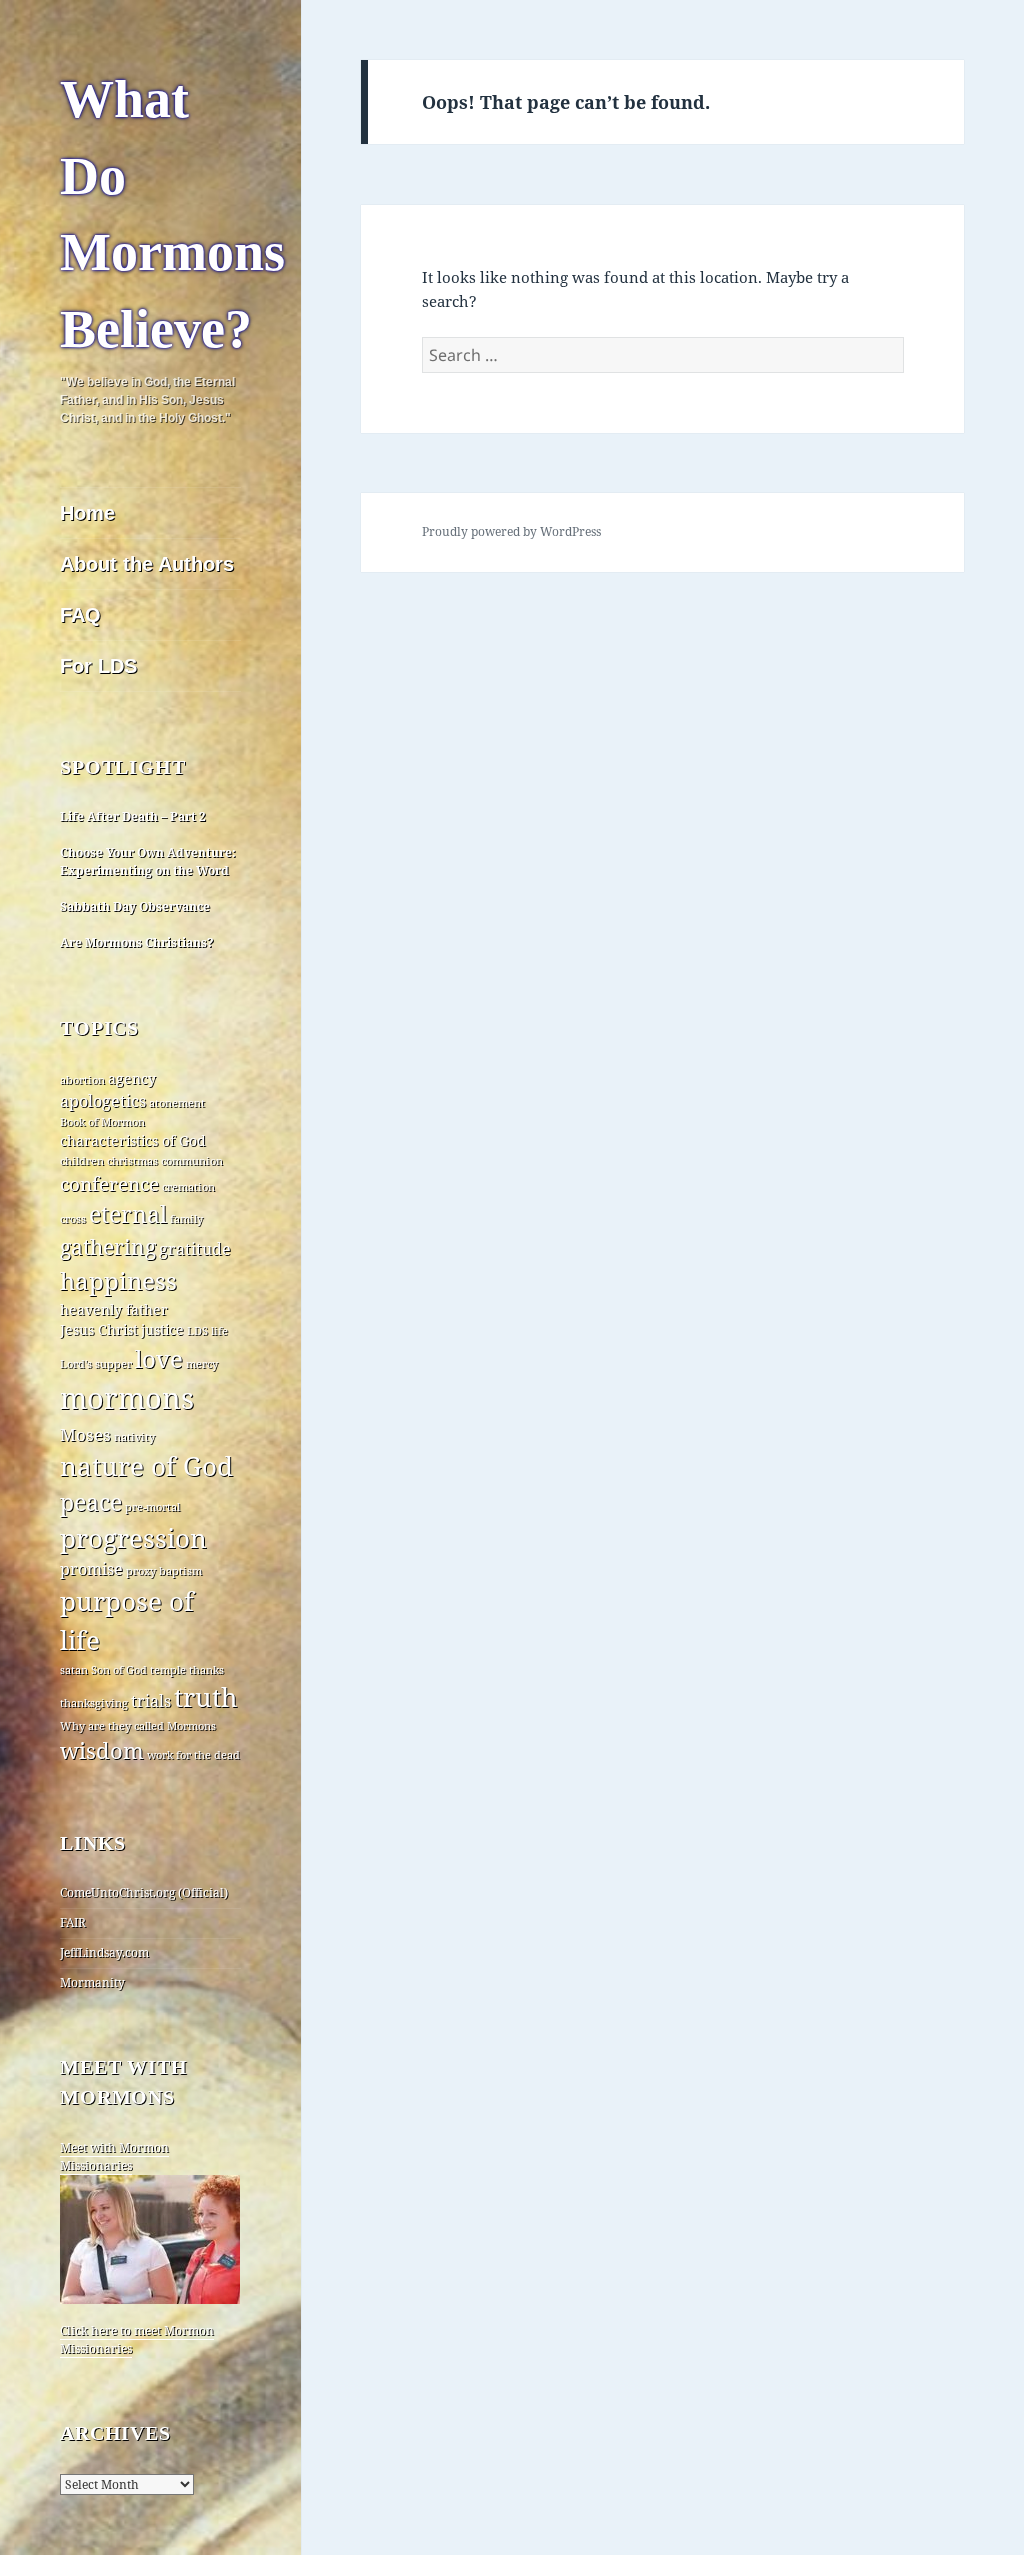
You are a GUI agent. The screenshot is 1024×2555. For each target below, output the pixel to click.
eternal (128, 1214)
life (219, 1331)
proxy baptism (164, 1571)
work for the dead (193, 1755)
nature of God (146, 1466)
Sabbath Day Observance (135, 906)
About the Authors (147, 564)
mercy (202, 1364)
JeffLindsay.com (104, 1952)
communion (192, 1161)
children (82, 1161)
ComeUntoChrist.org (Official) (144, 1892)
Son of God (119, 1670)
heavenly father (114, 1309)
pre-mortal (152, 1507)
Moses (85, 1434)
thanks (206, 1670)
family (186, 1219)
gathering (108, 1247)
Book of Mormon (102, 1122)
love (159, 1358)
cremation (188, 1187)
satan (74, 1670)
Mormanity (92, 1982)
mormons (127, 1398)
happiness (118, 1280)
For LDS (98, 666)
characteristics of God (133, 1140)
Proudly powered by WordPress (511, 531)
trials (151, 1701)
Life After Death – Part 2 (133, 816)
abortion (82, 1080)
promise (91, 1569)
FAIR (73, 1922)
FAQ (80, 615)
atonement (177, 1103)
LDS (197, 1331)
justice (162, 1329)
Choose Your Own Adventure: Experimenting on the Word (148, 861)
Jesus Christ (99, 1329)
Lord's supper (96, 1364)
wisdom (102, 1750)
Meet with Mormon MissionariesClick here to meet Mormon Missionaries (137, 2248)
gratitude (195, 1249)
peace (91, 1502)
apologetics (103, 1101)
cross (73, 1219)
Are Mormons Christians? (137, 942)
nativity (134, 1437)
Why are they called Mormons (138, 1726)
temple (168, 1670)
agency (132, 1078)
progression (133, 1538)
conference (109, 1184)
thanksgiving (94, 1703)
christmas (132, 1161)
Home (87, 513)
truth (206, 1697)
